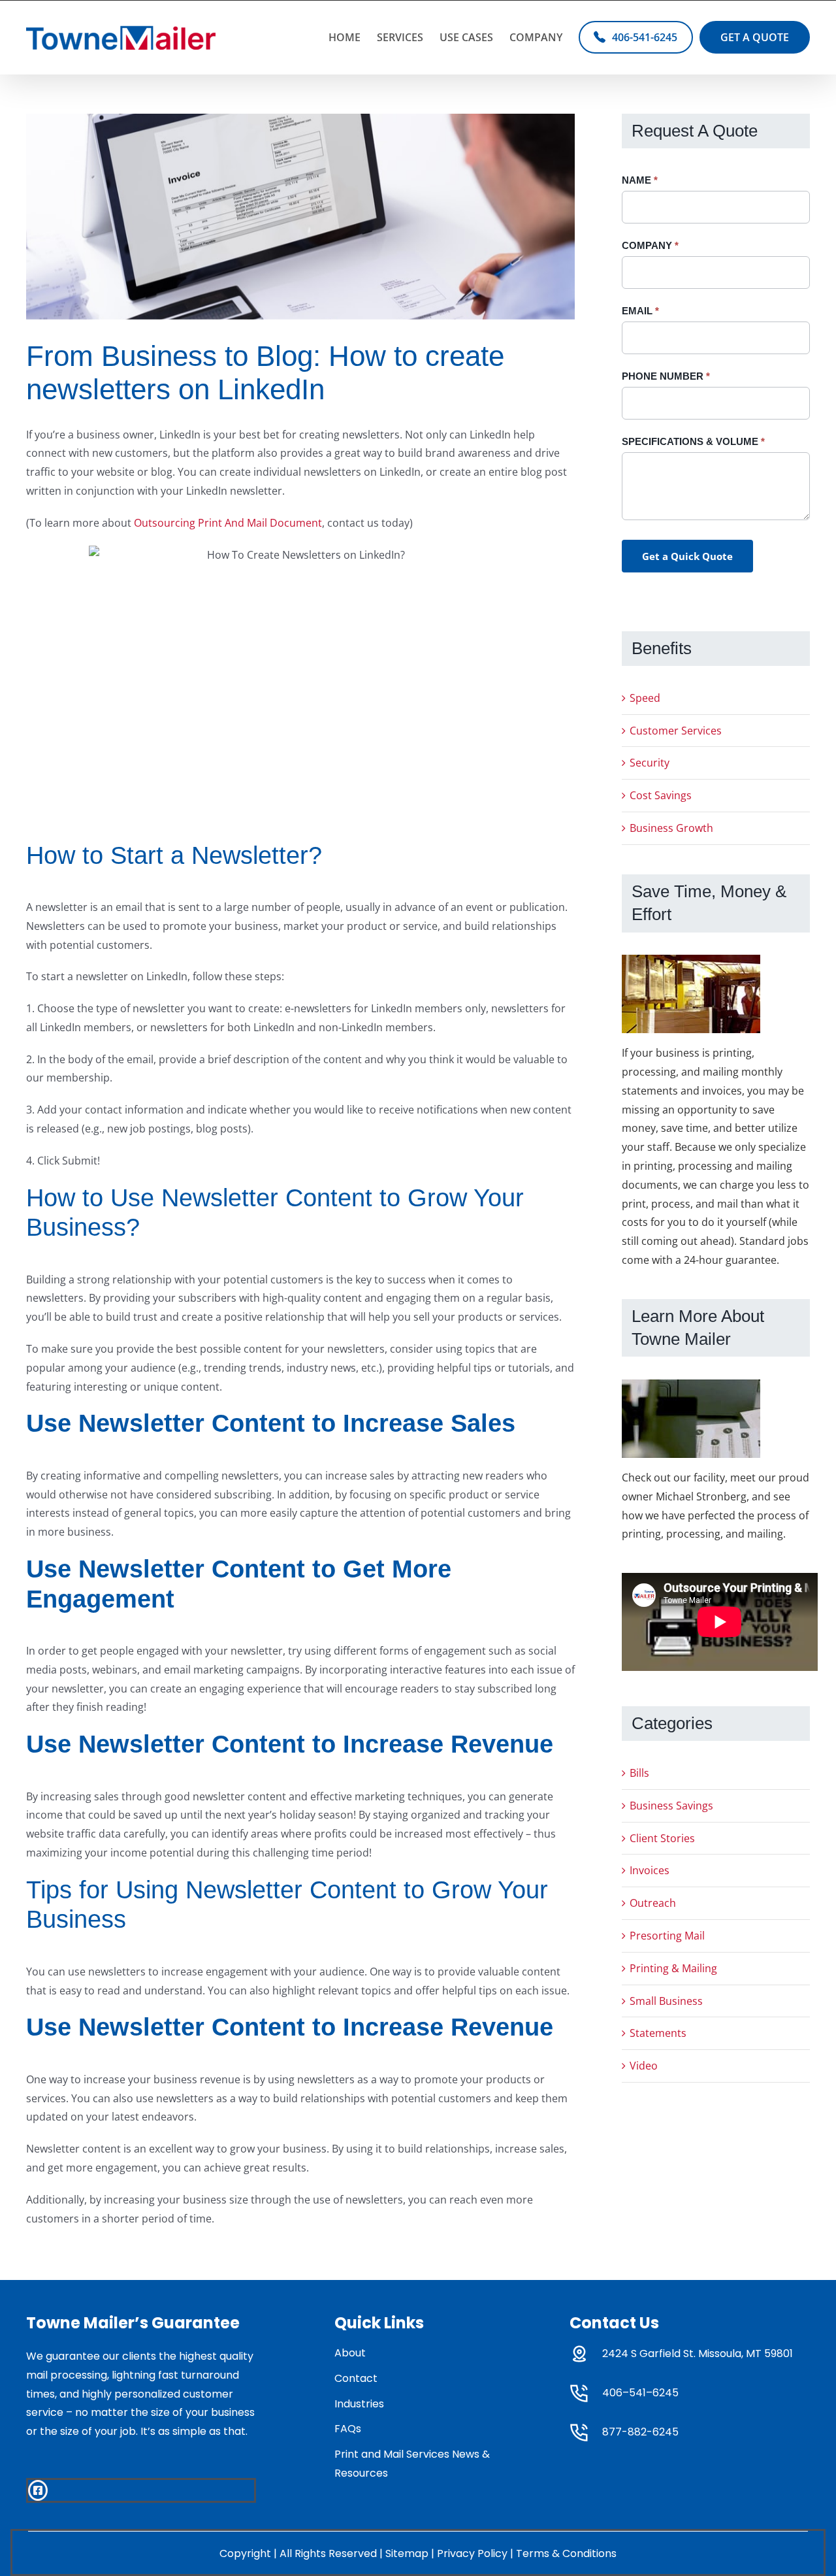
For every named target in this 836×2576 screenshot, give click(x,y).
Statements (658, 2033)
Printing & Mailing (673, 1968)
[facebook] (38, 2490)
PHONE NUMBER (666, 376)
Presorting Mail (667, 1936)
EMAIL (640, 311)
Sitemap (407, 2553)
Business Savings (671, 1806)
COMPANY (650, 245)
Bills (639, 1773)
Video (644, 2066)
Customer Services (676, 731)
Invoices (650, 1870)
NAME (640, 180)
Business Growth (671, 828)
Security (650, 763)
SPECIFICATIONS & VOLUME (693, 441)
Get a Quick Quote (687, 556)
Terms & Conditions (566, 2553)
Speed (645, 698)
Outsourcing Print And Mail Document (228, 523)
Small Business (666, 2001)
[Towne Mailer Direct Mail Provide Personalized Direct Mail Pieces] (300, 217)
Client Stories (662, 1838)
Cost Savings (661, 795)
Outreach (653, 1903)
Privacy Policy (472, 2553)
